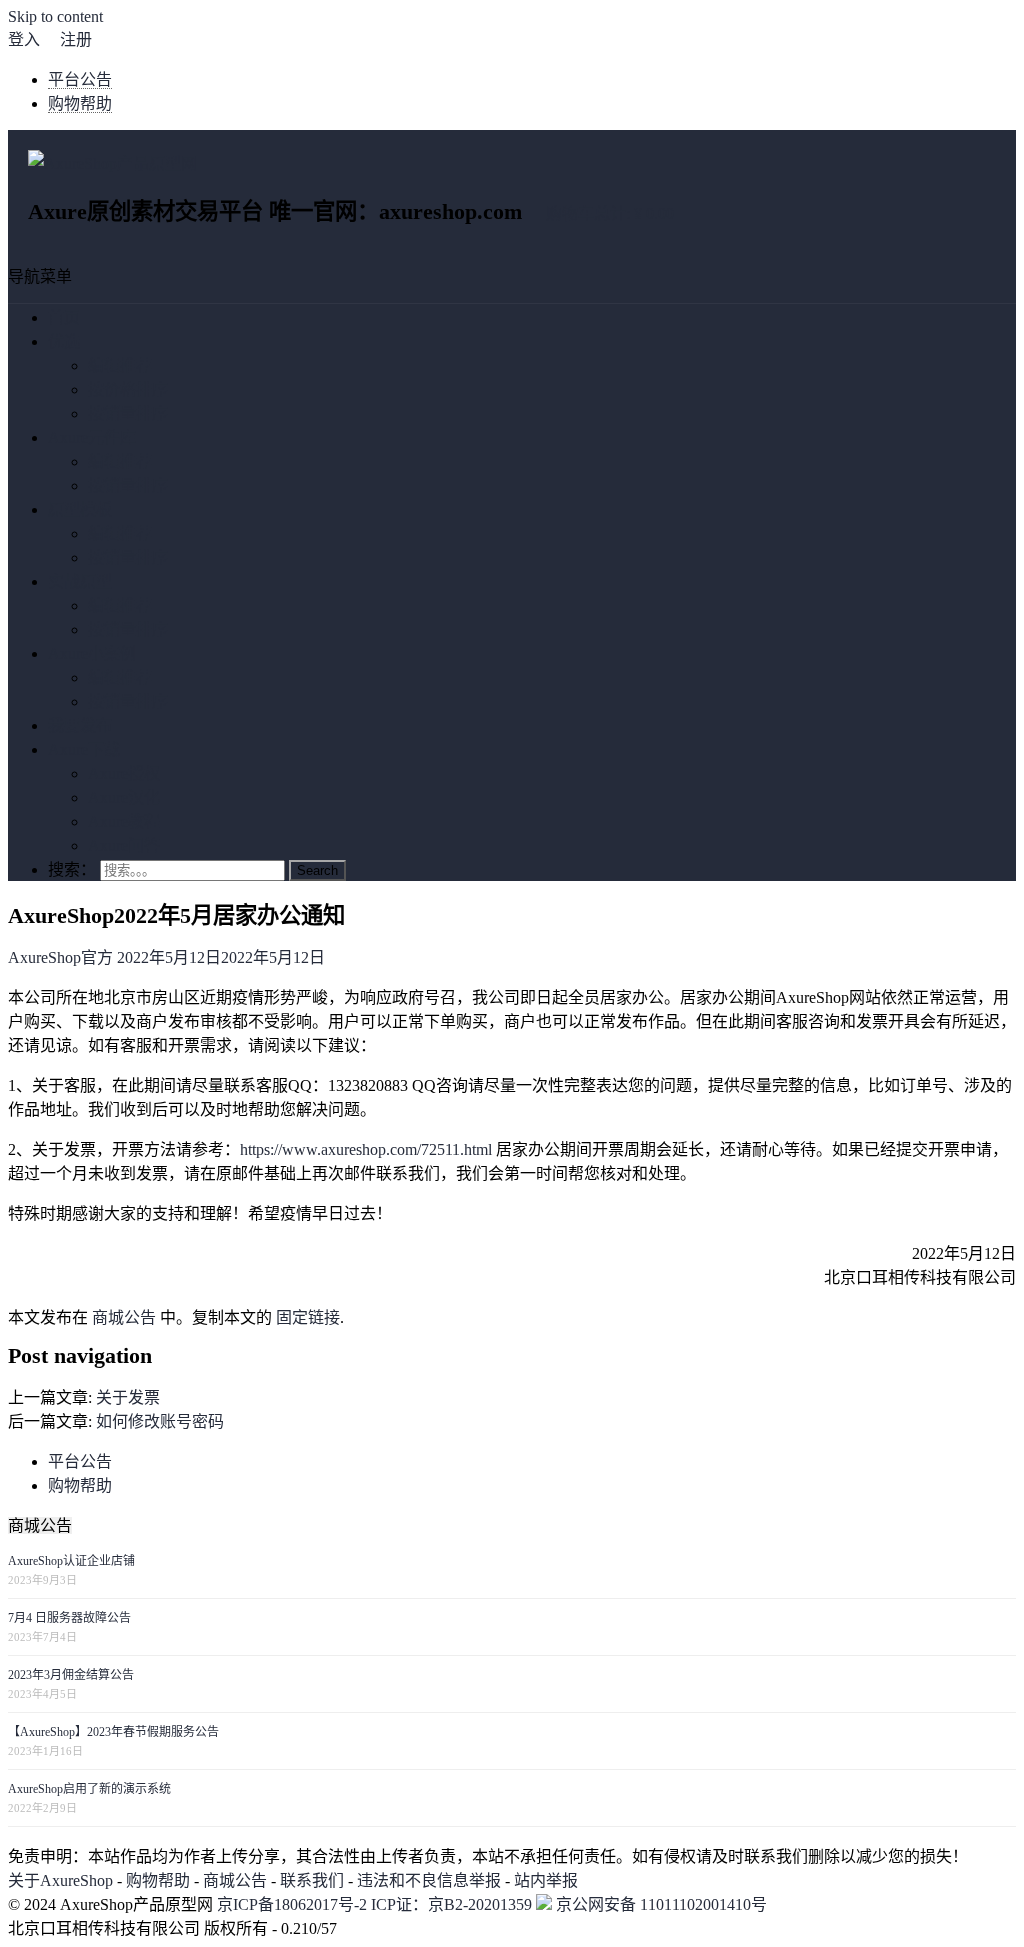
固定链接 (308, 1317)
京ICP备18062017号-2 (292, 1904)
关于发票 (128, 1397)
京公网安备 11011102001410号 (659, 1904)
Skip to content (55, 16)
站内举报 (546, 1880)
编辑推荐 (120, 365)
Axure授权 (124, 773)
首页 (64, 317)
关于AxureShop (60, 1880)
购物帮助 (80, 103)
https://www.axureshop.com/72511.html (366, 1149)
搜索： (72, 869)
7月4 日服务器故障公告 (69, 1618)
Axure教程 (124, 821)
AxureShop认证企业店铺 (71, 1561)
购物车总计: (610, 213)
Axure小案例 (92, 653)
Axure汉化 (124, 797)
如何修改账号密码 (160, 1421)
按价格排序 (128, 389)
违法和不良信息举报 (429, 1880)
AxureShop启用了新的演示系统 (89, 1789)
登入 (24, 39)
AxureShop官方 (60, 957)
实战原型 (80, 581)
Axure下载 (84, 749)
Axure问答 (124, 845)
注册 (76, 39)
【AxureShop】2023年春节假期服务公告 (113, 1732)
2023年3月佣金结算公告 (71, 1675)
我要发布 (80, 725)
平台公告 (80, 79)
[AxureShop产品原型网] (112, 163)
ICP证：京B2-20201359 (453, 1904)
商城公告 (124, 1317)
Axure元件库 (92, 437)
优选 (64, 341)
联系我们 (312, 1880)
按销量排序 (128, 413)
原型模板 (80, 509)
